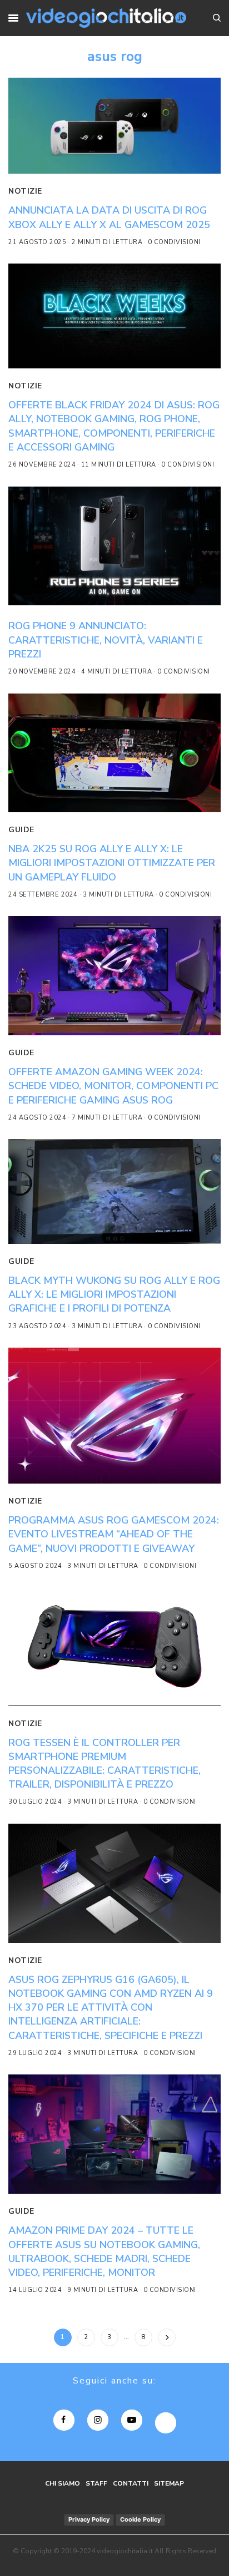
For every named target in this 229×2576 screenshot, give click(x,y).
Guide (21, 830)
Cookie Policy (140, 2519)
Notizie (25, 191)
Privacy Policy (89, 2519)
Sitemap (169, 2483)
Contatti (131, 2483)
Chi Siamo (63, 2483)
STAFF (96, 2483)
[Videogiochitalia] (106, 18)
